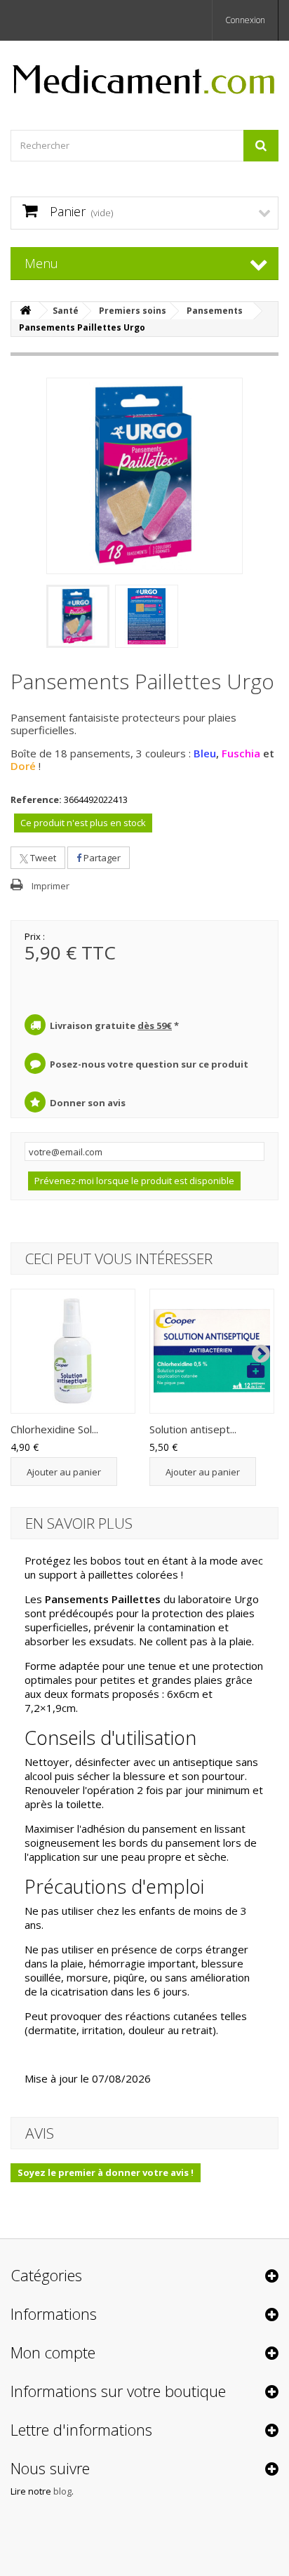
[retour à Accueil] (25, 311)
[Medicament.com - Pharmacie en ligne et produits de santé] (144, 73)
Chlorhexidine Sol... (54, 1429)
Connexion (245, 20)
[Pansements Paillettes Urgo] (78, 616)
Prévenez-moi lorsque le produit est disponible (134, 1181)
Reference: (36, 799)
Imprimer (51, 886)
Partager (101, 858)
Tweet (42, 858)
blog (62, 2491)
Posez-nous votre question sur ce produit (149, 1064)
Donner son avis (88, 1103)
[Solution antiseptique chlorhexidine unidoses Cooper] (212, 1351)
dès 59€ (155, 1025)
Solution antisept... (193, 1429)
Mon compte (53, 2352)
